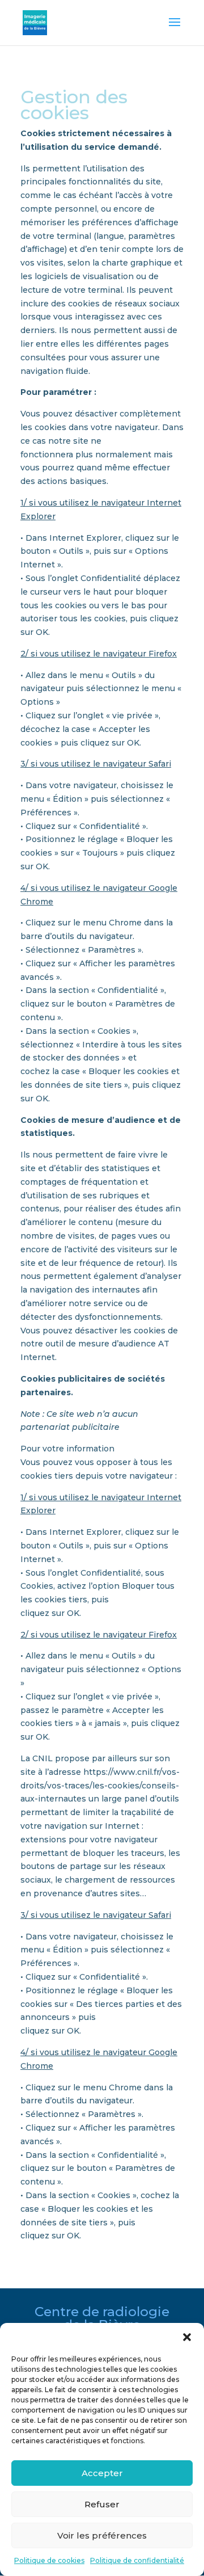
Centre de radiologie (102, 2312)
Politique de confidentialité (137, 2560)
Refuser (102, 2504)
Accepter (102, 2473)
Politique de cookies (49, 2560)
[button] (187, 2337)
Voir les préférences (102, 2535)
